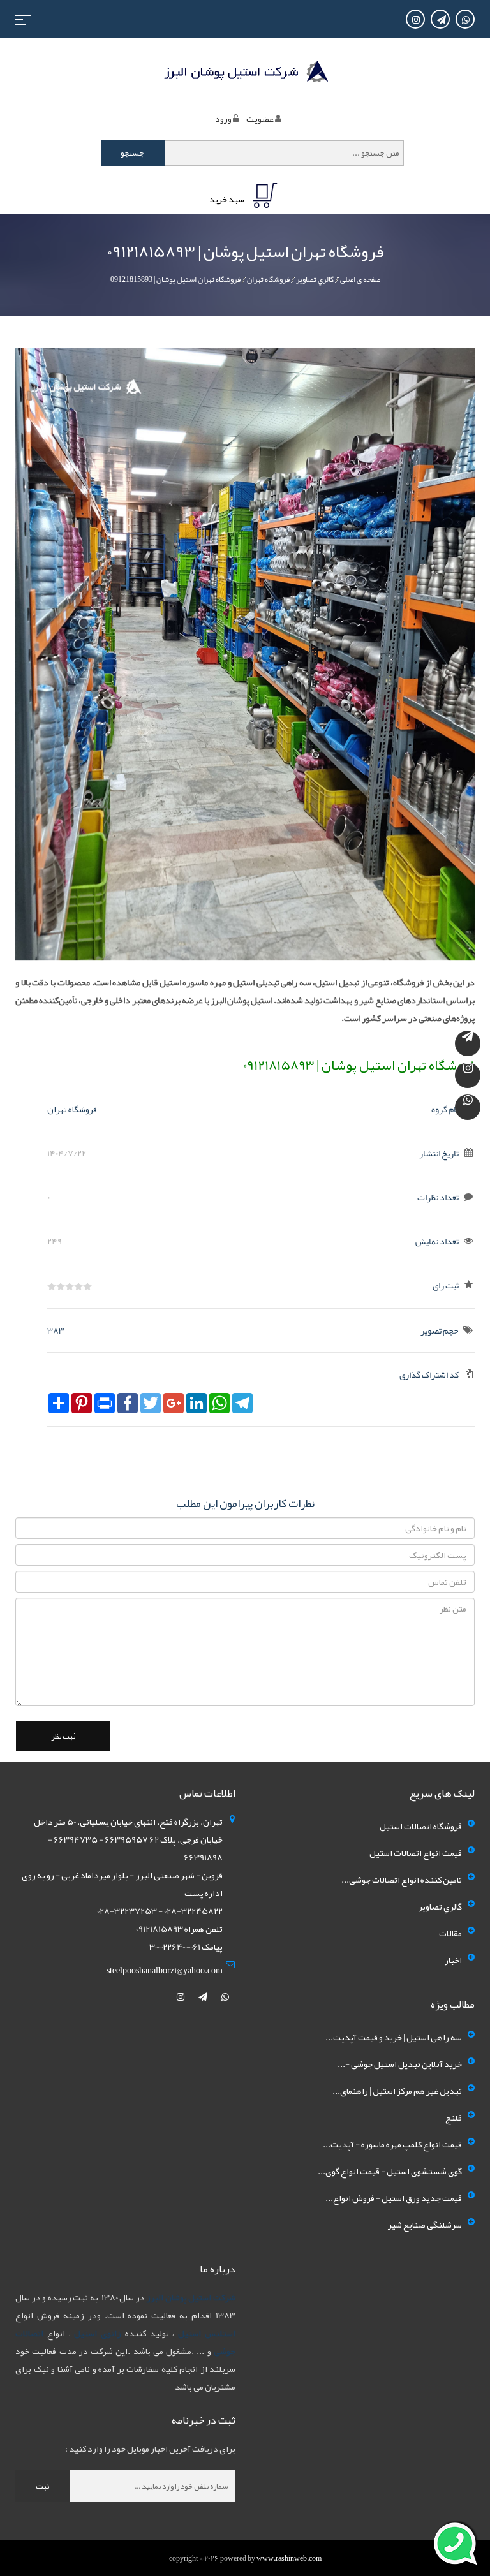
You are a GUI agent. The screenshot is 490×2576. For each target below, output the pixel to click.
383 (56, 1330)
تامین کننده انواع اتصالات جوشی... (402, 1880)
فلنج (454, 2117)
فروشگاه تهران (268, 279)
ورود (223, 119)
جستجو (132, 153)
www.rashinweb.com (289, 2558)
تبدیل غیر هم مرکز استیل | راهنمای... (397, 2091)
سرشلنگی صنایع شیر (425, 2225)
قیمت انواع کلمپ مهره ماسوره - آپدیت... (392, 2144)
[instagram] (181, 1997)
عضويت (260, 119)
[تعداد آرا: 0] (52, 1286)
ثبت (42, 2486)
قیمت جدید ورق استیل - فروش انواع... (394, 2198)
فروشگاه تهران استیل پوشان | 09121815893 (175, 279)
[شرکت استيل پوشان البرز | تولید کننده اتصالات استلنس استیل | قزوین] (245, 73)
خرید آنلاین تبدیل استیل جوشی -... (400, 2064)
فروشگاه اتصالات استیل (421, 1826)
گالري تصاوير (315, 279)
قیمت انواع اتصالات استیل (416, 1853)
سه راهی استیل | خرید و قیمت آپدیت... (394, 2037)
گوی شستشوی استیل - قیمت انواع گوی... (390, 2171)
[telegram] (204, 1997)
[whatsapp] (225, 1997)
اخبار (453, 1960)
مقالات (450, 1933)
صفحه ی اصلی (360, 279)
